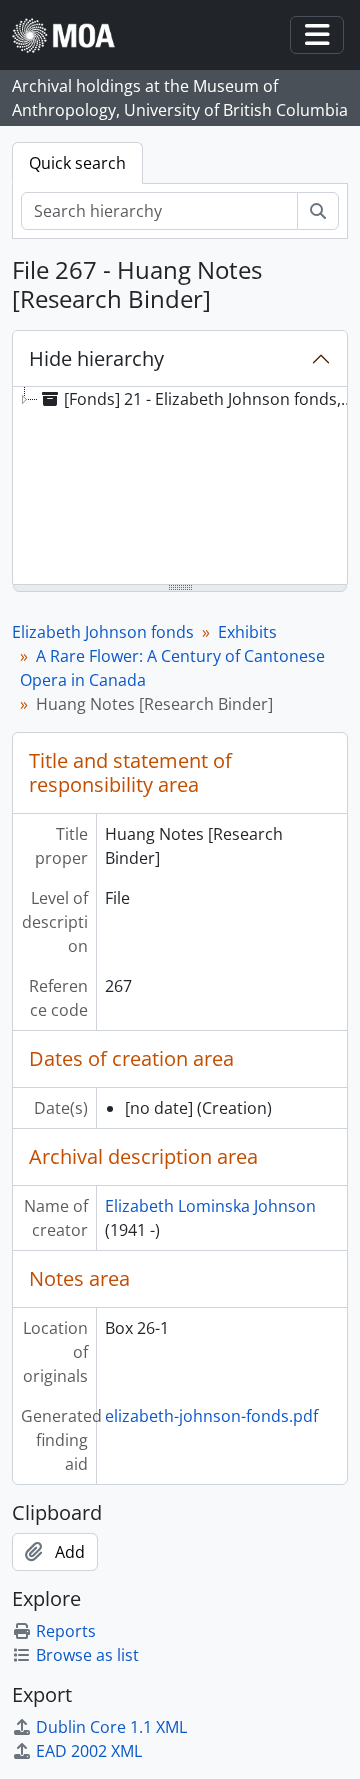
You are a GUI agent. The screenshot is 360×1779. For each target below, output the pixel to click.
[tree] (180, 487)
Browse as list (87, 1655)
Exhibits (247, 632)
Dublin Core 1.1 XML (111, 1727)
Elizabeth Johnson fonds (103, 632)
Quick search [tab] (77, 163)
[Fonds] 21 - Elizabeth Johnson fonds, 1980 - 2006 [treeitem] (211, 399)
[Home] (71, 35)
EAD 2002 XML (89, 1751)
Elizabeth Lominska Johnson (210, 1206)
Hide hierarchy (96, 358)
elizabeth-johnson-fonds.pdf (211, 1416)
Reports (66, 1631)
